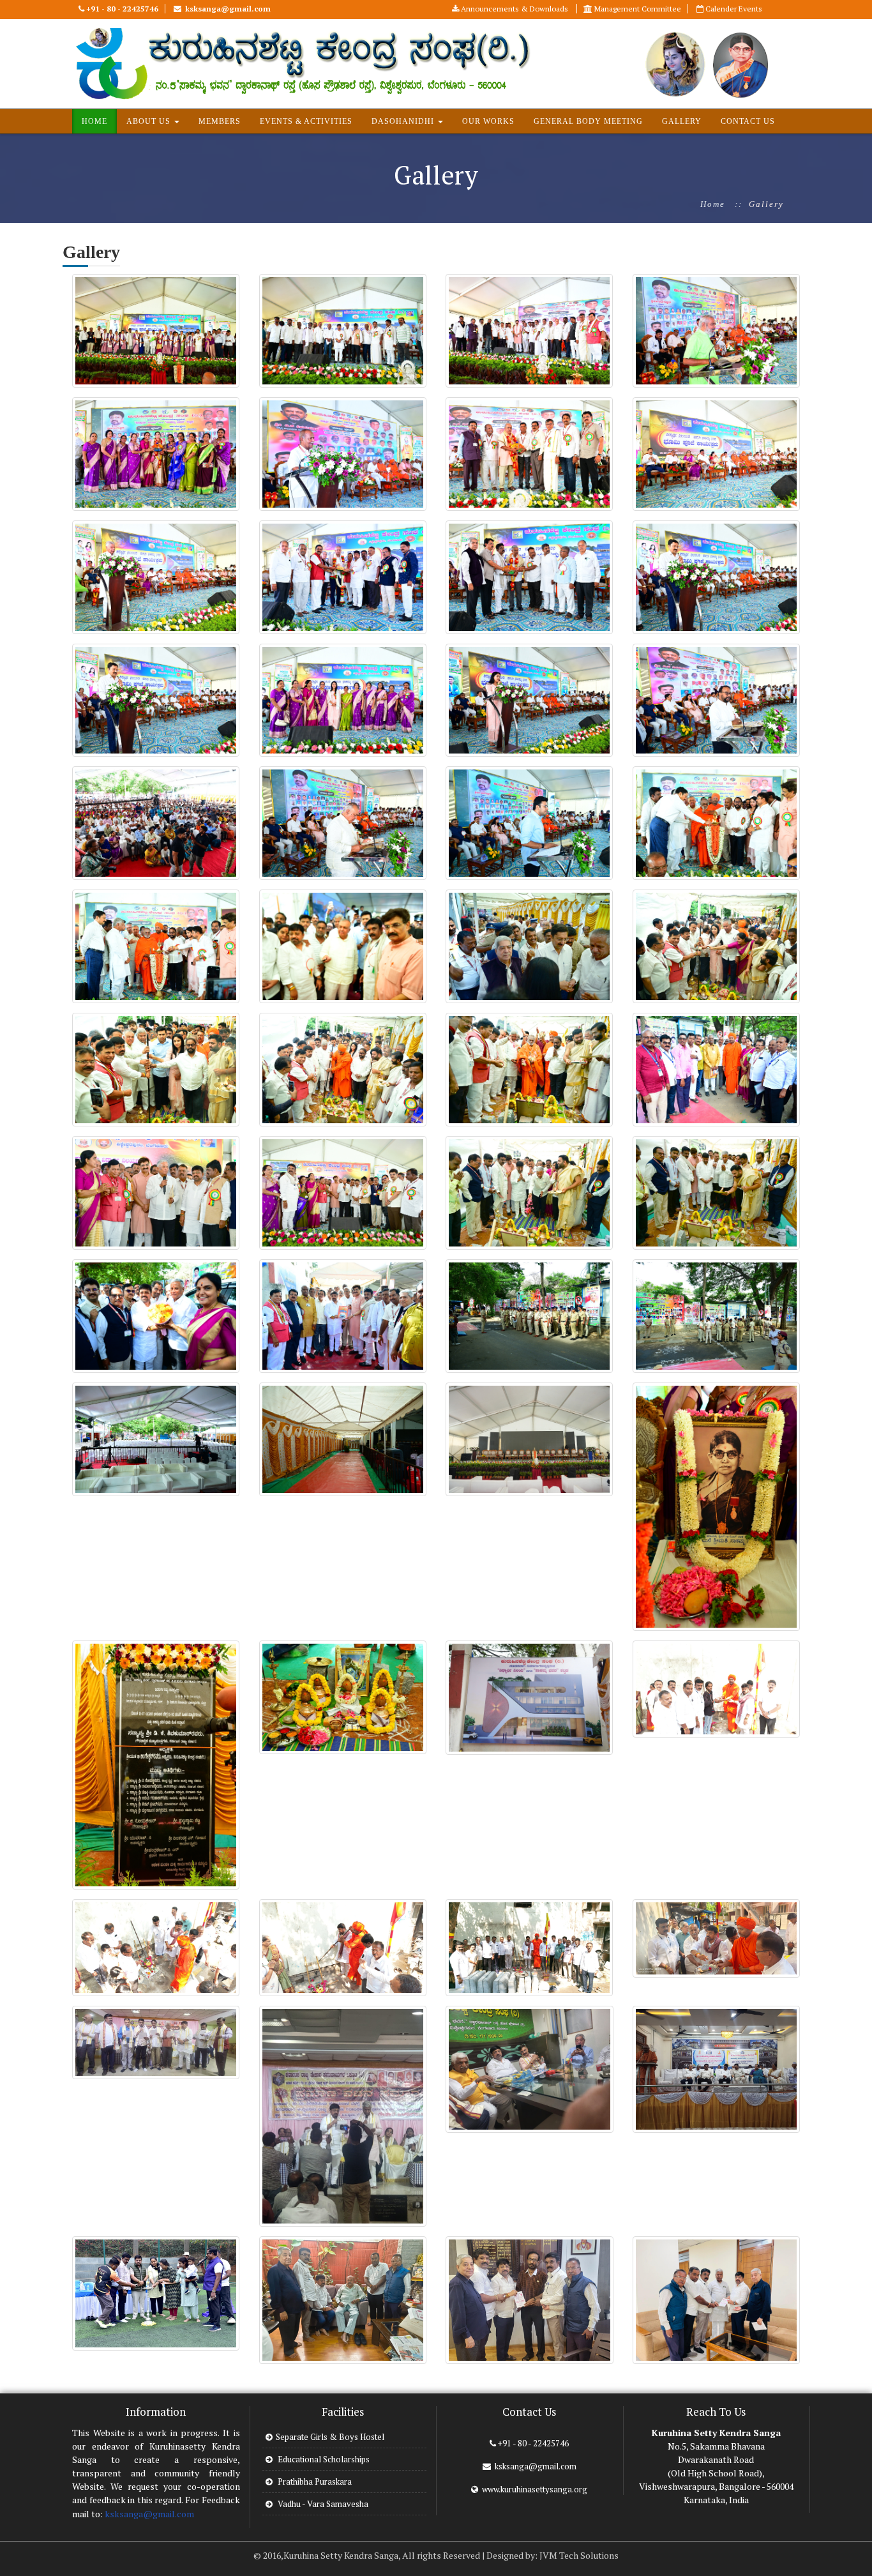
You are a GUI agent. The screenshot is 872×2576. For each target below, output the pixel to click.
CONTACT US (748, 121)
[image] (156, 330)
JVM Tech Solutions (579, 2555)
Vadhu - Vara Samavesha (322, 2504)
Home (713, 204)
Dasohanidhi (404, 121)
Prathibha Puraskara (314, 2481)
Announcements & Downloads (515, 9)
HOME (94, 121)
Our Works (488, 121)
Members (220, 121)
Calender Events (733, 9)
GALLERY (682, 121)
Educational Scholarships (323, 2459)
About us (150, 121)
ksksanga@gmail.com (149, 2514)
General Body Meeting (588, 121)
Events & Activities (306, 121)
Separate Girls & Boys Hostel (330, 2437)
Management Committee (637, 9)
